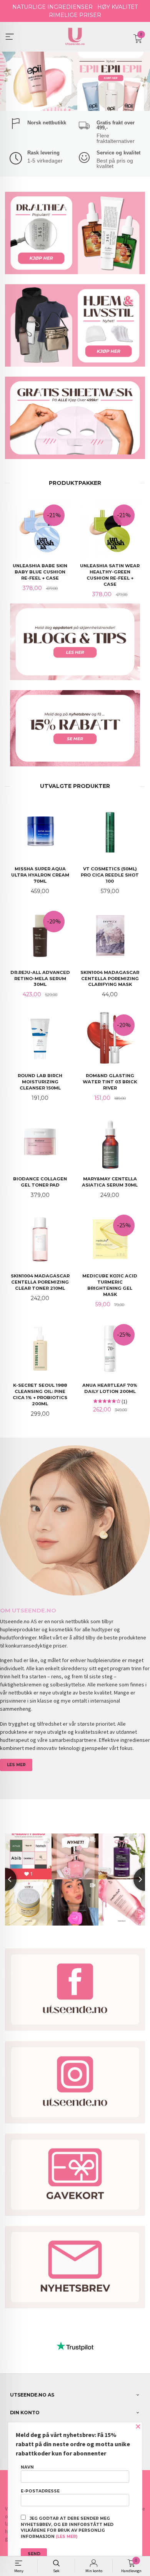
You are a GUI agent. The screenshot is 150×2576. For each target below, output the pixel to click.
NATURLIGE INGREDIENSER (52, 7)
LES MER (16, 1765)
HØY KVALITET (117, 7)
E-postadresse (40, 2491)
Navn (27, 2467)
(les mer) (67, 2537)
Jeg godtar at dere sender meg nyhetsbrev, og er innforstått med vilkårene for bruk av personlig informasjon (67, 2527)
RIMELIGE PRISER (75, 15)
